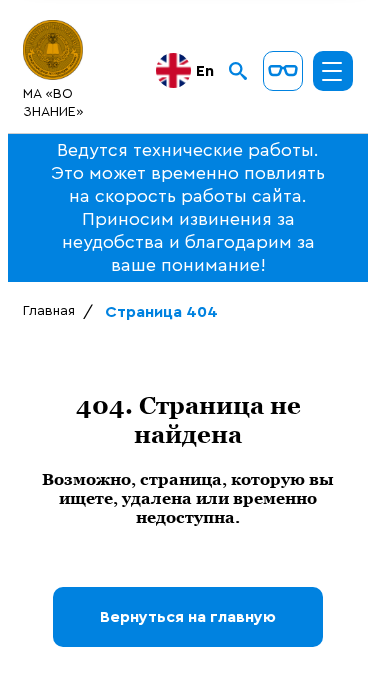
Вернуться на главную (188, 617)
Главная (49, 311)
